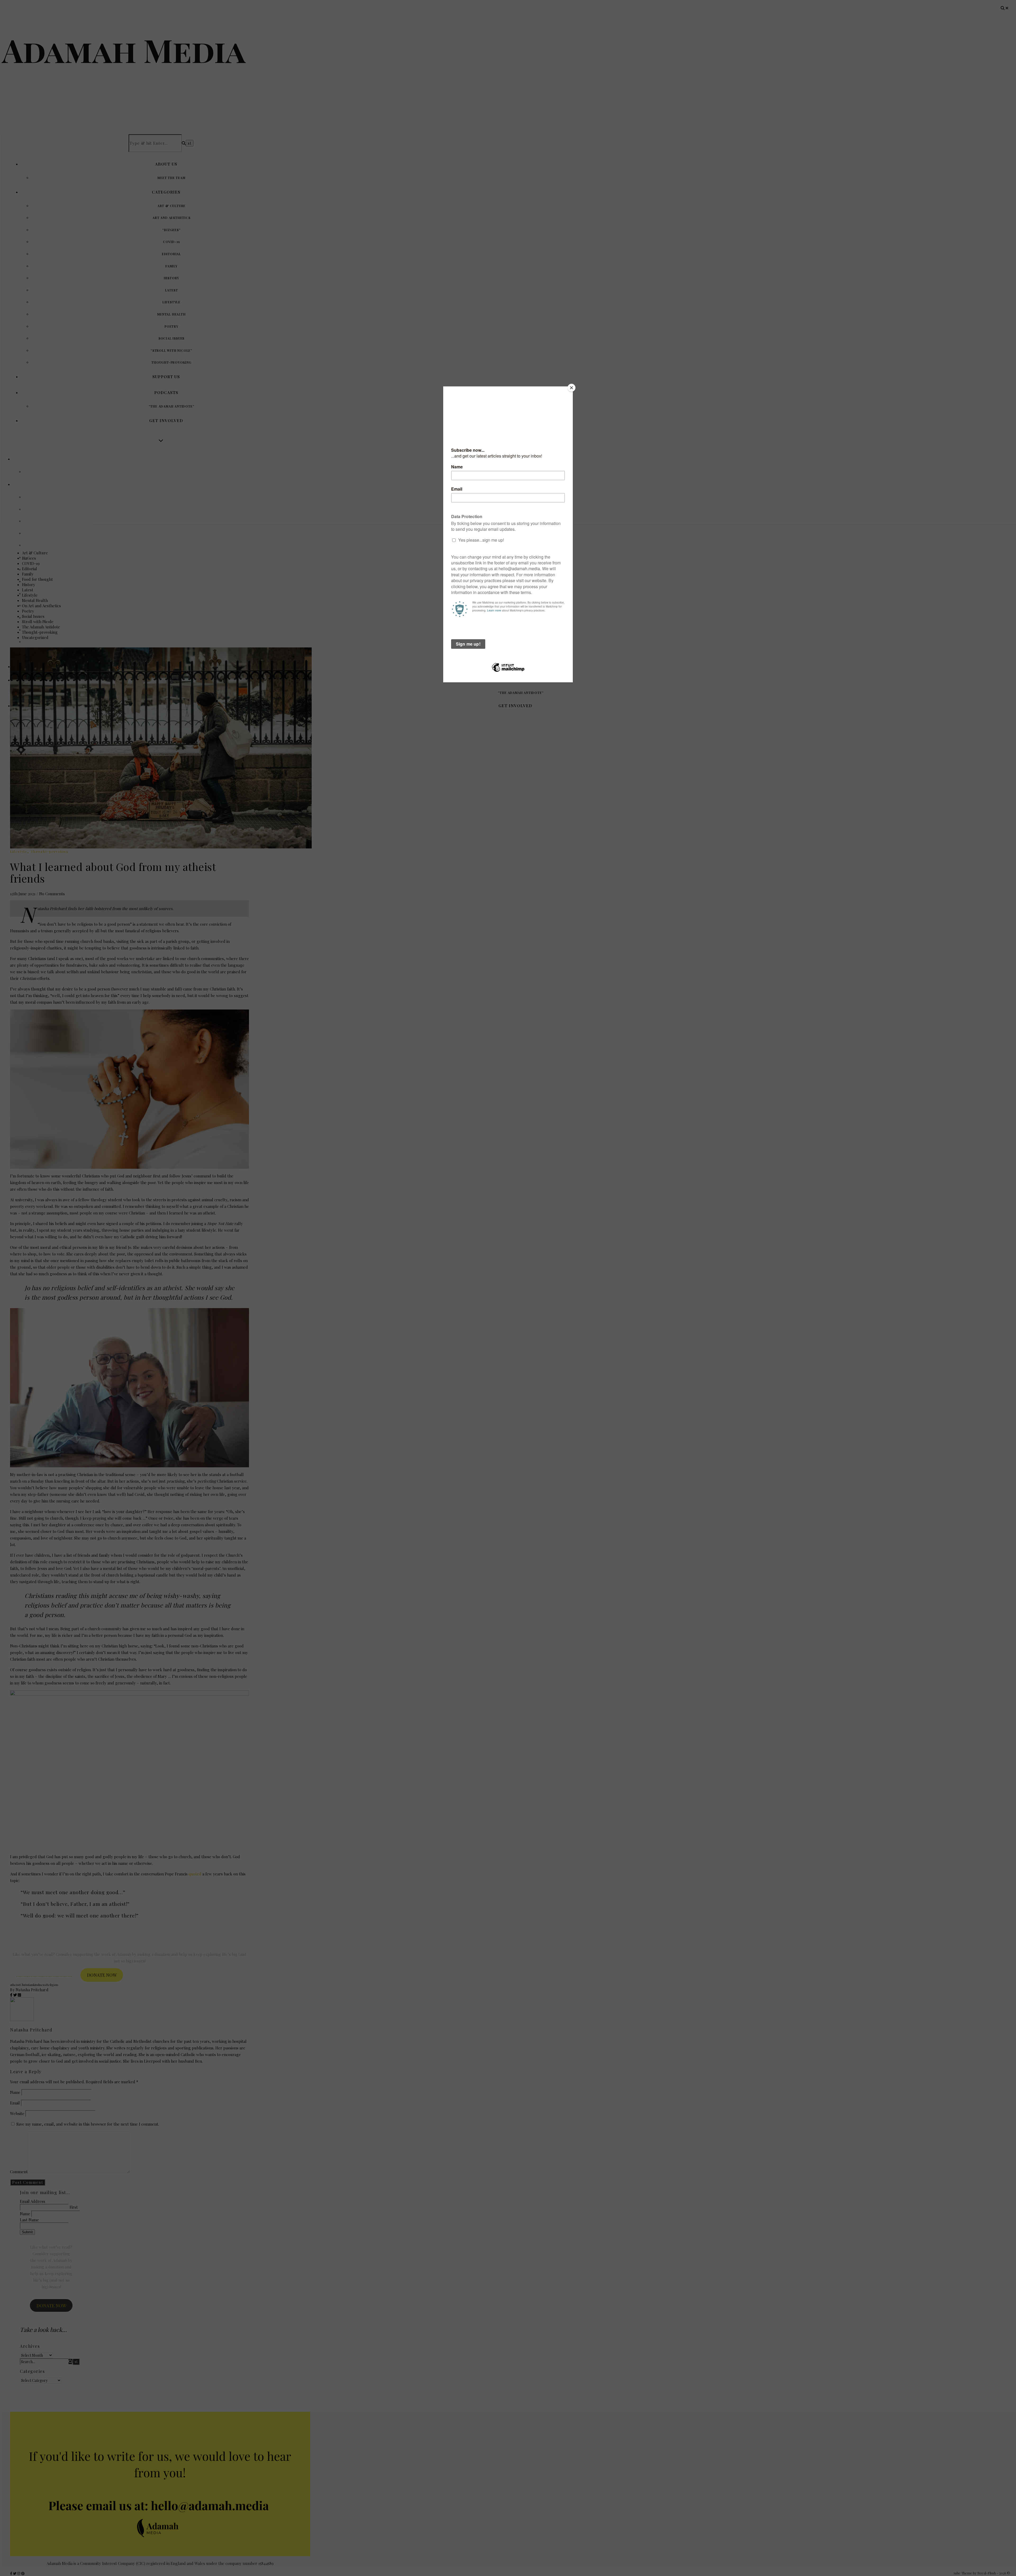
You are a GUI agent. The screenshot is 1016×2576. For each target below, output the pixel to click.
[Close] (571, 388)
